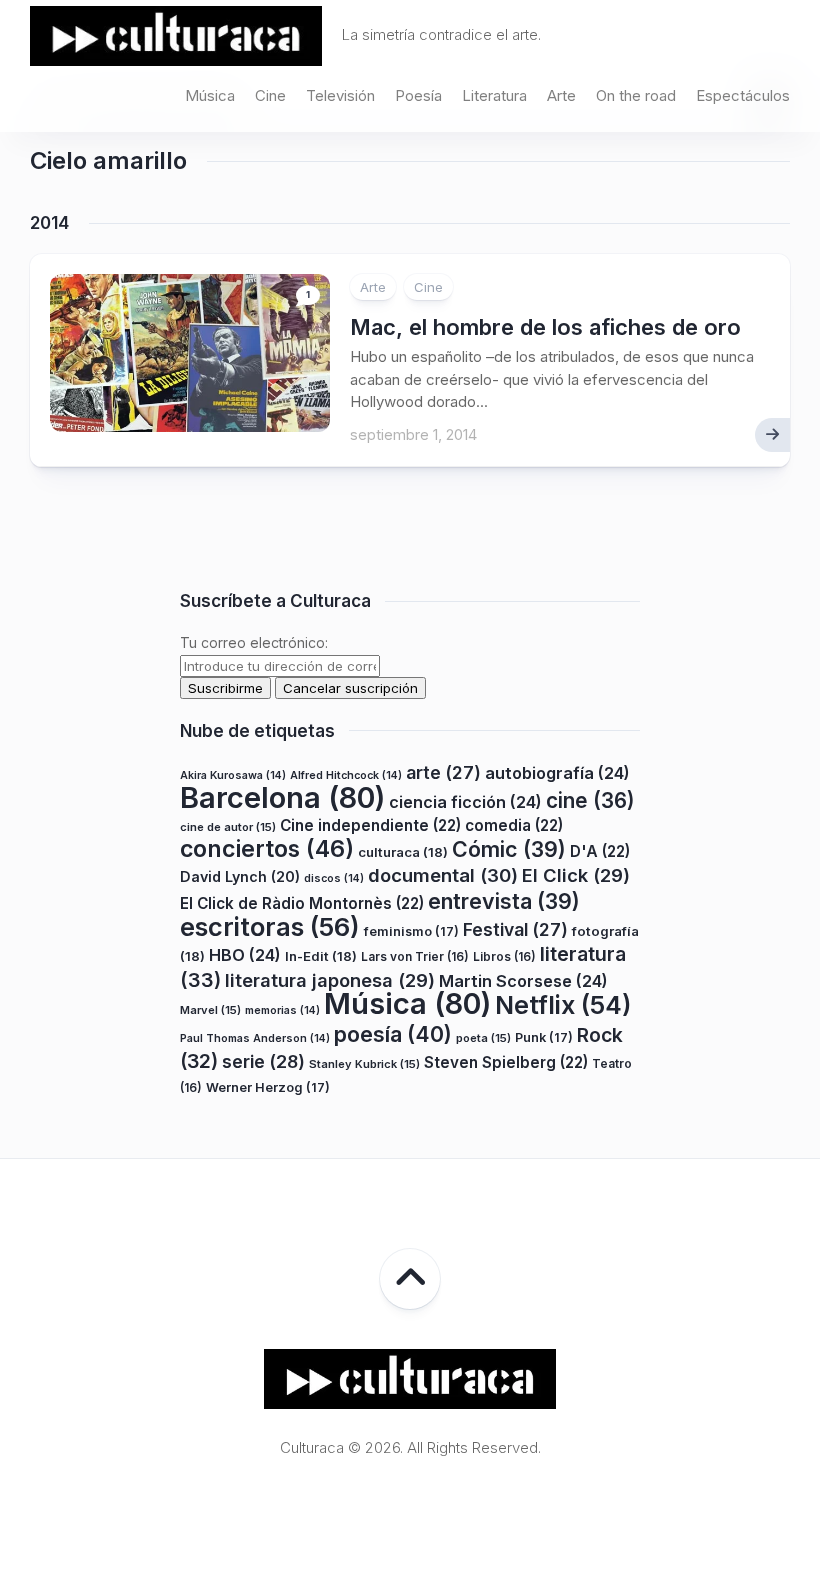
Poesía (418, 95)
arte (443, 772)
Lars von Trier (415, 956)
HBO (245, 955)
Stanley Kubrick (364, 1064)
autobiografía (557, 773)
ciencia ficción (465, 802)
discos (334, 878)
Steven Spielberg (506, 1062)
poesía (393, 1034)
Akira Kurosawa (233, 775)
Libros (504, 956)
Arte (561, 95)
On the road (636, 95)
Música (210, 95)
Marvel (210, 1010)
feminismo (411, 931)
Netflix (563, 1005)
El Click (576, 875)
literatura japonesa (330, 980)
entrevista (504, 901)
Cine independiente (370, 825)
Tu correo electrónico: (254, 642)
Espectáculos (743, 95)
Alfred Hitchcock (346, 775)
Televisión (340, 95)
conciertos (267, 849)
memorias (282, 1010)
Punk (544, 1037)
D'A (600, 851)
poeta (483, 1038)
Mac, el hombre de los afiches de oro (545, 327)
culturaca (403, 852)
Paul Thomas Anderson (255, 1038)
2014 (49, 223)
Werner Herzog (268, 1087)
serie (263, 1061)
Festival (515, 929)
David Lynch (240, 876)
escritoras (270, 926)
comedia (514, 825)
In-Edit (321, 956)
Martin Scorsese (523, 981)
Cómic (509, 849)
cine (590, 800)
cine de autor (228, 827)
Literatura (494, 95)
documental (443, 875)
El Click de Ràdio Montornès (302, 903)
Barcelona (282, 797)
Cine (270, 95)
